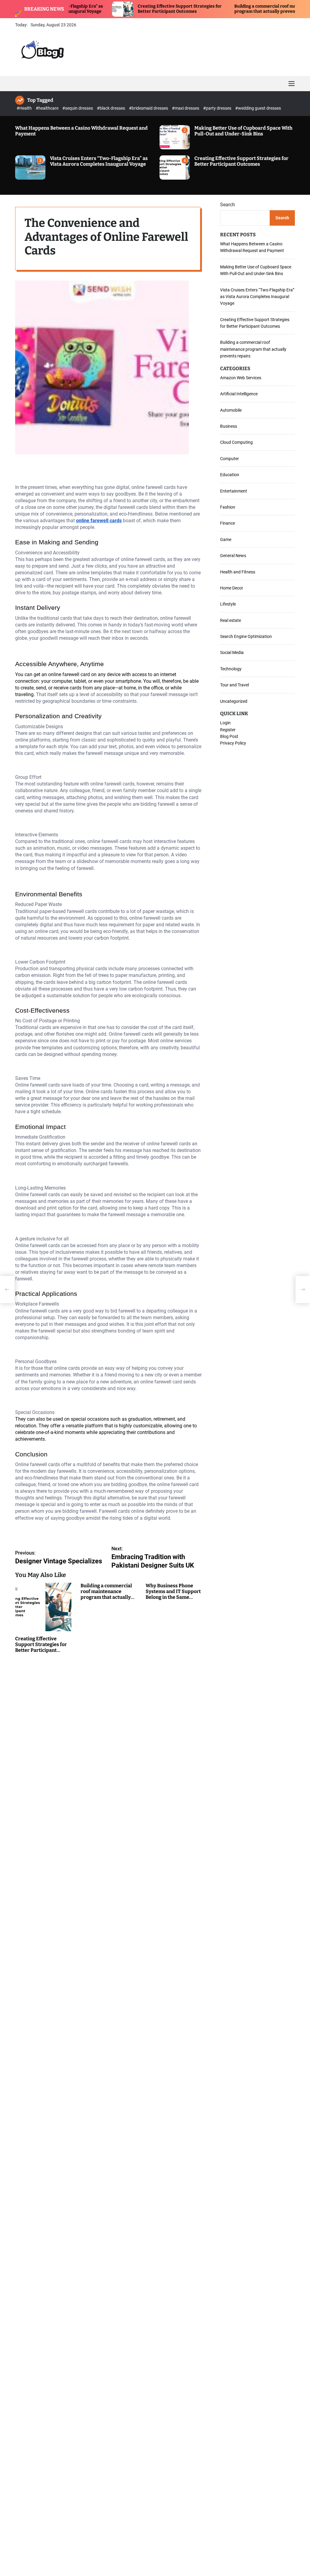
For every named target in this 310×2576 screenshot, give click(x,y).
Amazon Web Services (241, 378)
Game (226, 539)
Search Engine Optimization (246, 636)
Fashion (228, 507)
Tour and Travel (234, 685)
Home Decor (232, 588)
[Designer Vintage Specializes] (7, 1290)
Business (229, 426)
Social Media (232, 652)
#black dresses (111, 108)
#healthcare (48, 108)
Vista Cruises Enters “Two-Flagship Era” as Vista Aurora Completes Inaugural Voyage (99, 161)
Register (228, 730)
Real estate (231, 620)
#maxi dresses (186, 108)
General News (233, 556)
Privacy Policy (233, 743)
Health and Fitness (238, 572)
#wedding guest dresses (258, 108)
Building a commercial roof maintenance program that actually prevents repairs (221, 9)
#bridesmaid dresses (149, 108)
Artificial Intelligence (239, 394)
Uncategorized (234, 701)
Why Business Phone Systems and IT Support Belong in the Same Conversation (173, 1594)
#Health (25, 108)
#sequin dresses (78, 108)
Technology (231, 669)
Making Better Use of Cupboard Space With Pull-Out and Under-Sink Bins (243, 131)
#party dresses (218, 108)
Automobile (231, 410)
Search (228, 205)
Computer (229, 459)
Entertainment (234, 491)
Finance (228, 523)
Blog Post (229, 736)
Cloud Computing (236, 442)
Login (225, 723)
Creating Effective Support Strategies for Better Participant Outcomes (125, 9)
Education (230, 475)
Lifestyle (228, 604)
